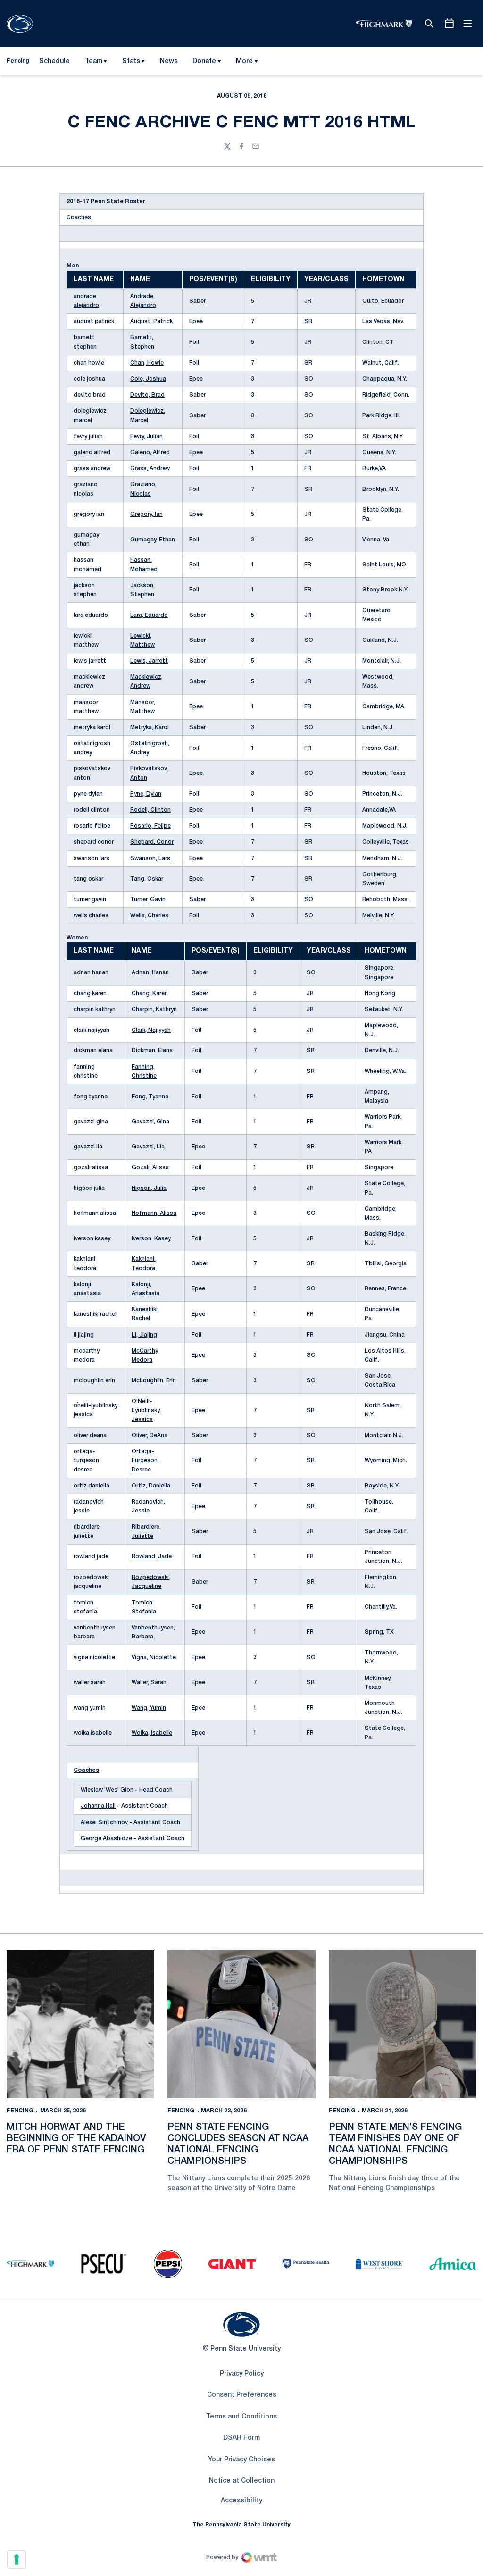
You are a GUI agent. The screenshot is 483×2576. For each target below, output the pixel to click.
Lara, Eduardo (149, 615)
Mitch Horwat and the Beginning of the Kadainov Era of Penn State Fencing (76, 2139)
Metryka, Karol (150, 727)
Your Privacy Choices (241, 2460)
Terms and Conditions (241, 2417)
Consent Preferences (242, 2395)
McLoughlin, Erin (154, 1381)
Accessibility (241, 2501)
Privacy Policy (242, 2374)
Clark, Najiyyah (151, 1030)
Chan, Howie (147, 363)
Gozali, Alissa (150, 1168)
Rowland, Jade (152, 1557)
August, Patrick (151, 321)
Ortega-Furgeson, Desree (145, 1460)
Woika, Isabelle (152, 1733)
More (244, 62)
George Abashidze (106, 1839)
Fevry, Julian (146, 436)
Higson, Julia (149, 1188)
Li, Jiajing (144, 1335)
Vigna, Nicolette (154, 1658)
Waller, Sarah (149, 1683)
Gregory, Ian (146, 514)
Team (94, 62)
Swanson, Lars (150, 859)
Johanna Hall (98, 1806)
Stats (131, 62)
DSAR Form (241, 2438)
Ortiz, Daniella (151, 1486)
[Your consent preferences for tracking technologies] (17, 2559)
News (169, 62)
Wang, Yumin (149, 1708)
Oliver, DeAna (150, 1435)
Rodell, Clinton (150, 810)
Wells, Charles (149, 916)
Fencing (20, 2111)
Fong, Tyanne (150, 1097)
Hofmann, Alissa (154, 1213)
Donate (204, 62)
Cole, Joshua (148, 379)
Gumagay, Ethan (153, 540)
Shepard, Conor (152, 842)
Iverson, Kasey (151, 1239)
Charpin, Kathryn (154, 1010)
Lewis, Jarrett (149, 661)
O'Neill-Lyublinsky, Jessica (146, 1410)
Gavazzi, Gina (150, 1122)
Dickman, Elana (152, 1051)
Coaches (79, 218)
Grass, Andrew (150, 469)
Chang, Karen (150, 993)
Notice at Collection (242, 2481)
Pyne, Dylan (146, 794)
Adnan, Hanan (150, 973)
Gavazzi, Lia (148, 1147)
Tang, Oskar (147, 879)
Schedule (54, 62)
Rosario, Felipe (150, 826)
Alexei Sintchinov (104, 1823)
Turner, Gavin (148, 900)
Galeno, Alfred (150, 453)
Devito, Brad (147, 395)
